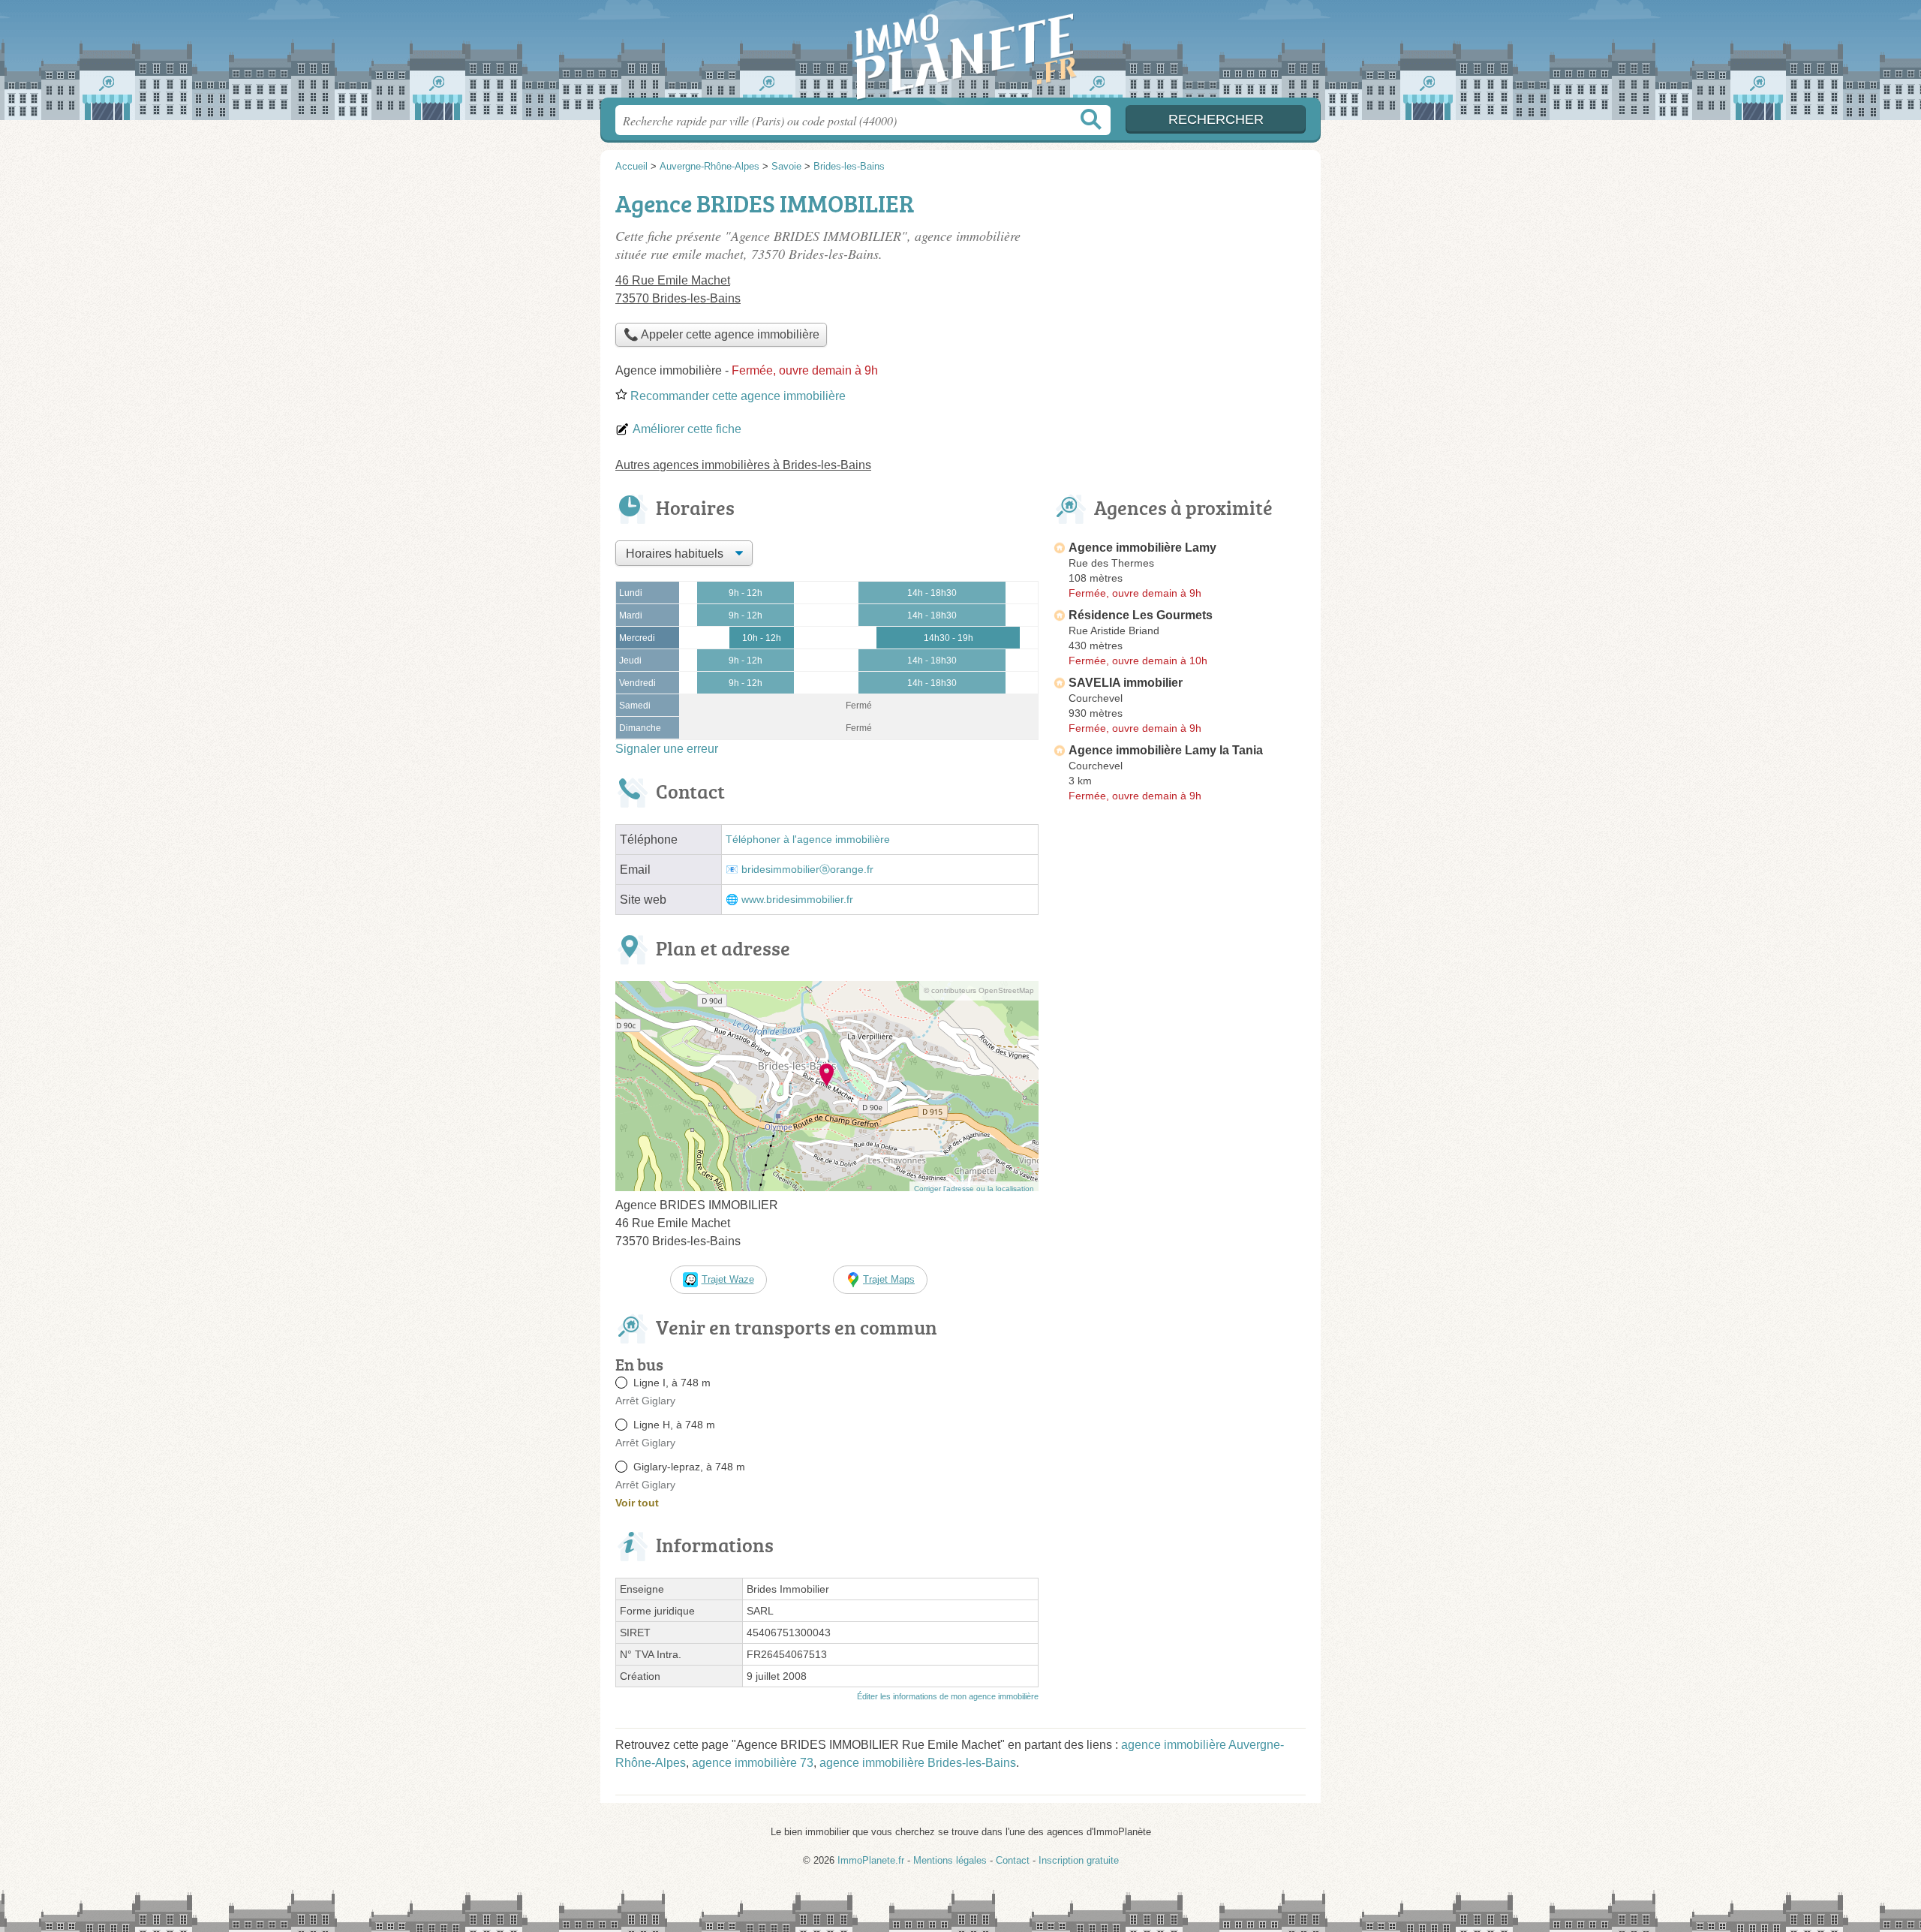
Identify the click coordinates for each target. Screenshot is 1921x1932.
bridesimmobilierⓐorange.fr (807, 870)
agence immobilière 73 (753, 1763)
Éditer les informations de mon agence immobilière (948, 1696)
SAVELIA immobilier (1126, 683)
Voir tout (637, 1503)
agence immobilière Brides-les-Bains (918, 1763)
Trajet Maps (889, 1279)
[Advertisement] (1180, 1157)
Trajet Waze (728, 1279)
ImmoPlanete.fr (960, 53)
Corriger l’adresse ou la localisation (974, 1189)
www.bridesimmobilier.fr (797, 900)
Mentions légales (950, 1860)
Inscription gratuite (1079, 1860)
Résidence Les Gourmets (1141, 615)
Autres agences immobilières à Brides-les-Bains (743, 465)
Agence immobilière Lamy (1142, 548)
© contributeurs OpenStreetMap (979, 990)
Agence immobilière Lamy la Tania (1166, 750)
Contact (1013, 1860)
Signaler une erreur (667, 749)
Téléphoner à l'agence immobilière (808, 840)
